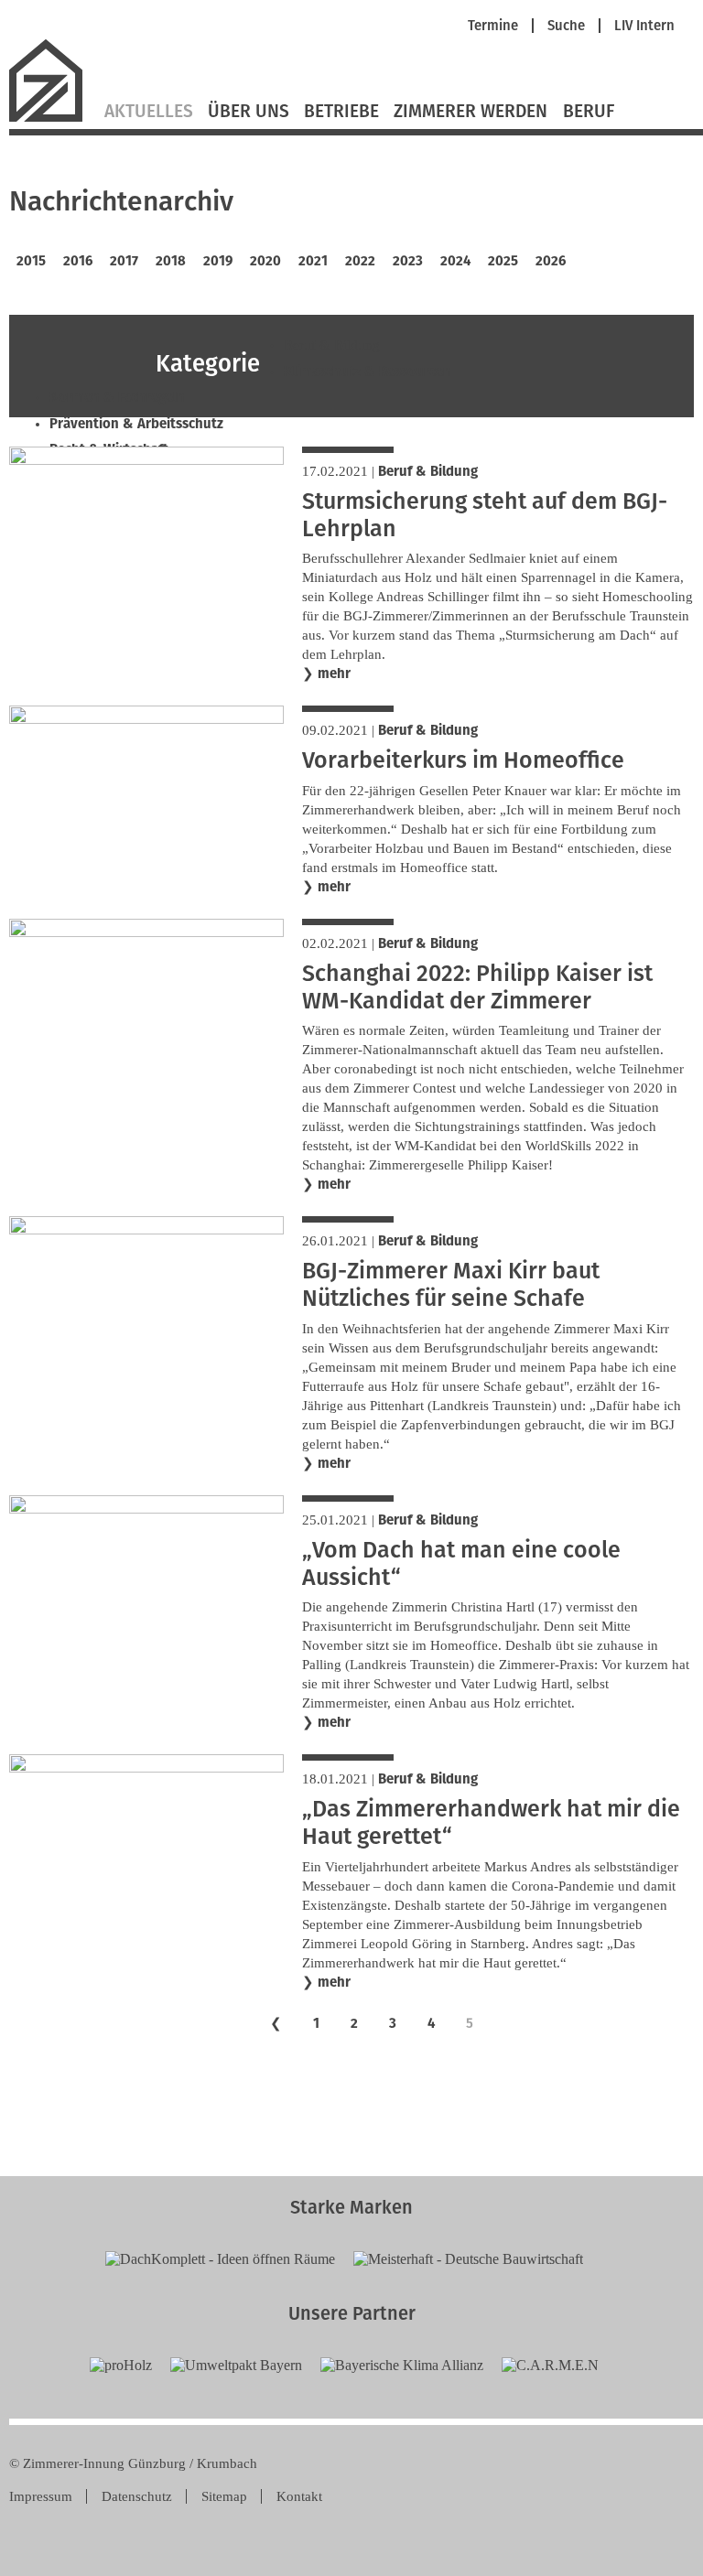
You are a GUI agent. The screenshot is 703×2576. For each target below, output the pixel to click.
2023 (408, 261)
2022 (360, 261)
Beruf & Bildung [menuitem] (332, 345)
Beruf (589, 112)
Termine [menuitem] (493, 26)
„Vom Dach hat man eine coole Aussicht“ (461, 1564)
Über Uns (249, 112)
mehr (334, 674)
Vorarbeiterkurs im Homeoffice (463, 760)
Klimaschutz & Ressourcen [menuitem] (368, 372)
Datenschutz (137, 2496)
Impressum (41, 2496)
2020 (265, 261)
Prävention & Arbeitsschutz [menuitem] (136, 424)
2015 (31, 261)
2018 (171, 261)
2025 (503, 261)
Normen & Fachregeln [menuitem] (117, 397)
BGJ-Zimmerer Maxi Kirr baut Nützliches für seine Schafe (451, 1285)
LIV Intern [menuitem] (644, 26)
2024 (455, 261)
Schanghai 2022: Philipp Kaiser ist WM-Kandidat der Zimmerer (477, 987)
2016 (78, 261)
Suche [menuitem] (566, 26)
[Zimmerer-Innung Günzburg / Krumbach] (53, 119)
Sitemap (224, 2496)
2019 (218, 261)
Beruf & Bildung (428, 471)
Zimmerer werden (470, 112)
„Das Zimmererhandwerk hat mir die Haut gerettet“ (491, 1823)
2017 (124, 261)
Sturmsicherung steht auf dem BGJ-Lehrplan (485, 515)
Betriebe (341, 112)
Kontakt (299, 2496)
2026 (551, 261)
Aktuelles (149, 112)
